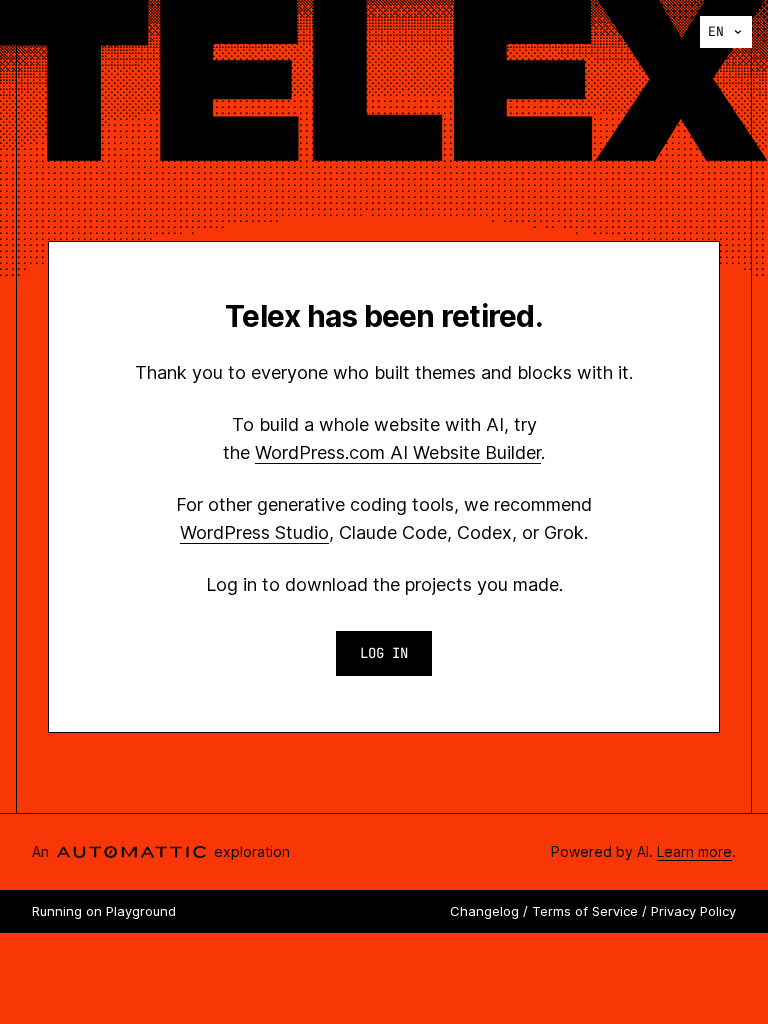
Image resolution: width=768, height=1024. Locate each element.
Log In (384, 653)
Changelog (484, 911)
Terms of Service (585, 911)
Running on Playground (104, 911)
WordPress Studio (254, 532)
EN (716, 31)
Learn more (694, 851)
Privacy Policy (693, 911)
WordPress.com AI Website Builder (398, 452)
